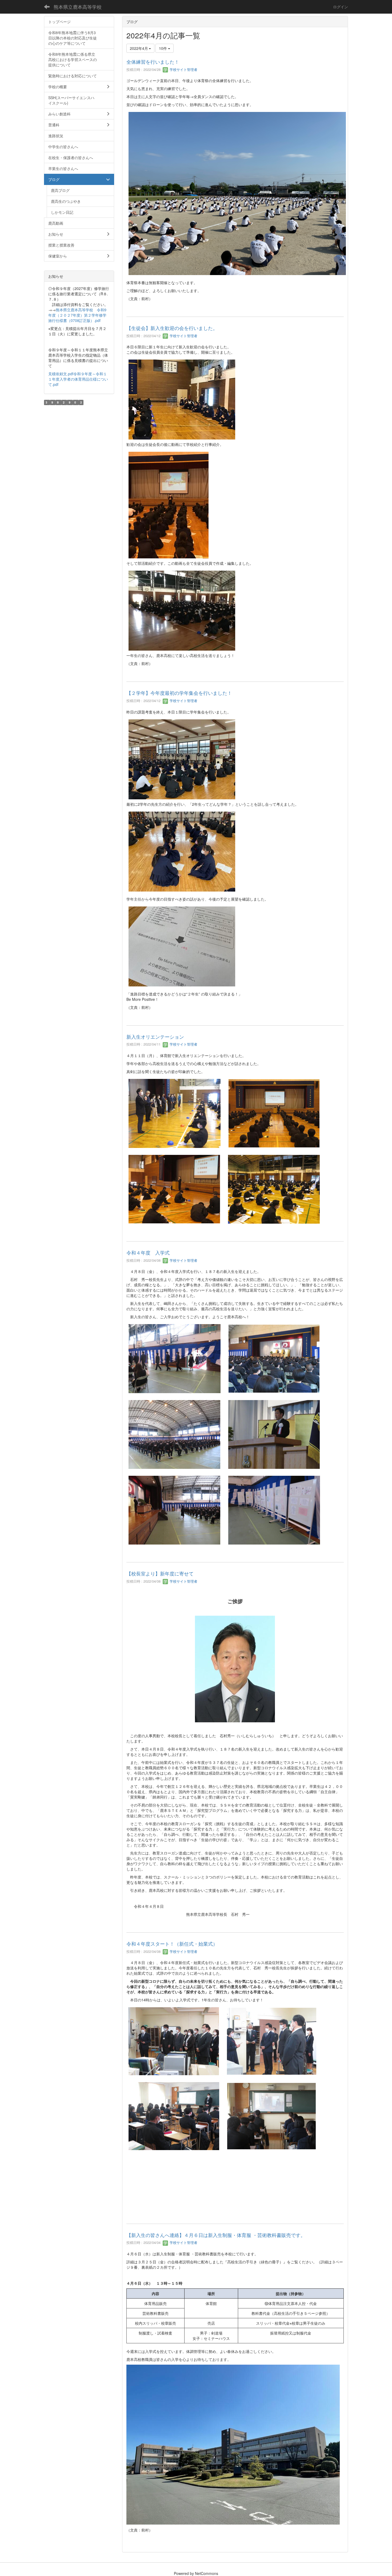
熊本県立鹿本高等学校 (78, 7)
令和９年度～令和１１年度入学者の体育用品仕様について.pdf (78, 379)
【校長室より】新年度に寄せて (160, 1573)
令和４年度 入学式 (148, 1252)
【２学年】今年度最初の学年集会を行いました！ (179, 693)
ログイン (341, 7)
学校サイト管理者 (183, 69)
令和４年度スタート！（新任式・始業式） (172, 1944)
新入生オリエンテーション (155, 1037)
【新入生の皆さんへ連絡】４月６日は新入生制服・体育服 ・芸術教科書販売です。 (216, 2235)
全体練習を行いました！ (153, 62)
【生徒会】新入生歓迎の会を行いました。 (172, 328)
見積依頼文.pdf (61, 374)
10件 (163, 48)
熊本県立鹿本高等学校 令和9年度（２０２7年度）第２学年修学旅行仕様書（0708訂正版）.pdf (77, 315)
